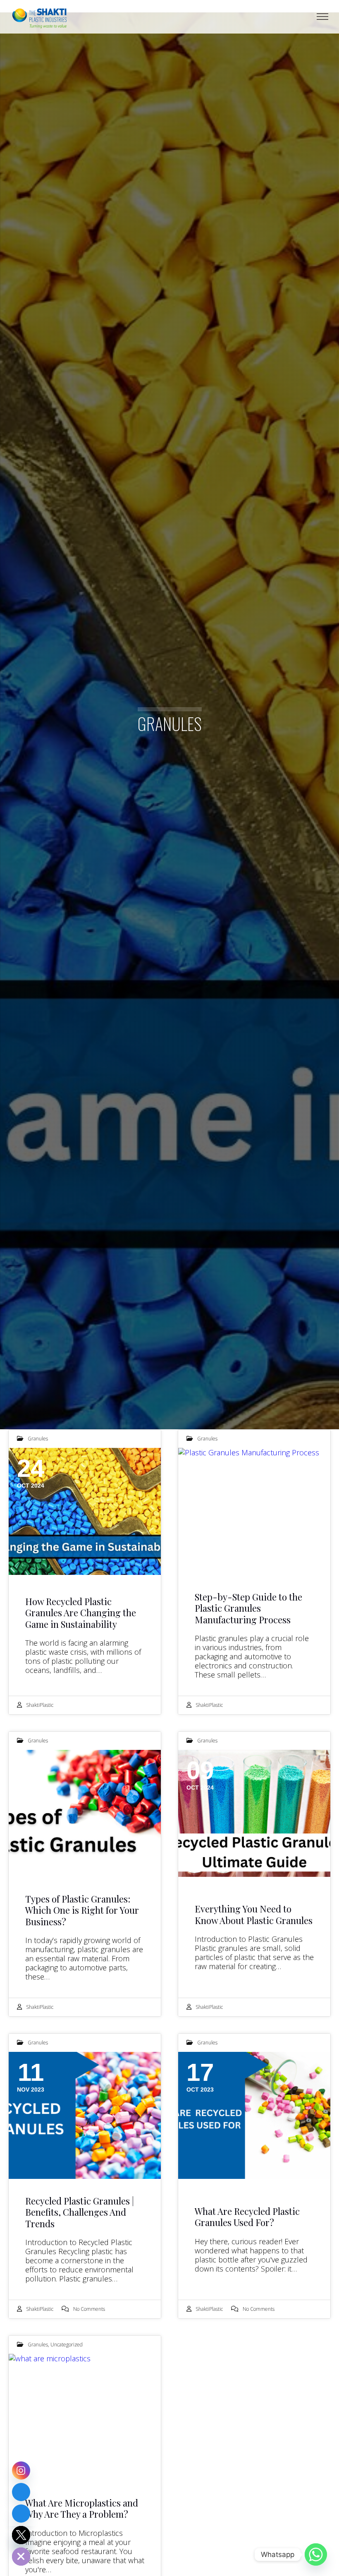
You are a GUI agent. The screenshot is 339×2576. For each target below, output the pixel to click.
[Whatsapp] (316, 2554)
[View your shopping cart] (312, 17)
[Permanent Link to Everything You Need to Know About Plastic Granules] (254, 1813)
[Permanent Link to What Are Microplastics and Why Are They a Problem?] (85, 2417)
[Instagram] (21, 2471)
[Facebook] (21, 2514)
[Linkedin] (21, 2492)
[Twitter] (21, 2535)
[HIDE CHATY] (21, 2557)
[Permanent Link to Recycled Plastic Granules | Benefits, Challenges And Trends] (85, 2115)
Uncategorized (67, 2345)
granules (38, 1439)
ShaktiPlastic (40, 1705)
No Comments (89, 2309)
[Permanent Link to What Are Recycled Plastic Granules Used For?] (254, 2115)
